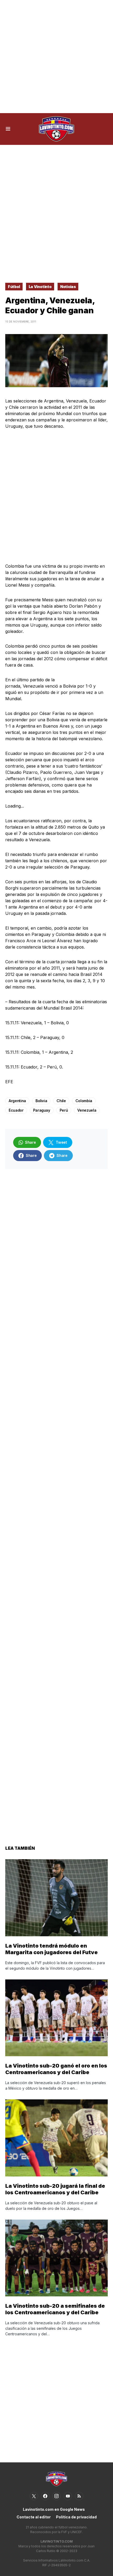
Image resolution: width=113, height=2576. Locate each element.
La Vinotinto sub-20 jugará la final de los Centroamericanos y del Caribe (55, 2189)
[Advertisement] (56, 57)
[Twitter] (34, 2496)
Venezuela (87, 1110)
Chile (61, 1101)
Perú (64, 1110)
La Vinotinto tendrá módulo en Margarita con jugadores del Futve (52, 1949)
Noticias (68, 287)
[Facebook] (45, 2496)
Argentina (17, 1101)
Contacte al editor (34, 2517)
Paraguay (42, 1110)
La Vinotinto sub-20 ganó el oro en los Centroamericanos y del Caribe (56, 2069)
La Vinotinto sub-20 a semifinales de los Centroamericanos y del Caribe (55, 2309)
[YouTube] (68, 2496)
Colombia (84, 1101)
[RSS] (79, 2496)
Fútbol (14, 287)
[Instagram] (56, 2496)
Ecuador (16, 1110)
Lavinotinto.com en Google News (54, 2509)
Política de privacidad (76, 2517)
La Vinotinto (40, 287)
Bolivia (41, 1101)
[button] (8, 129)
